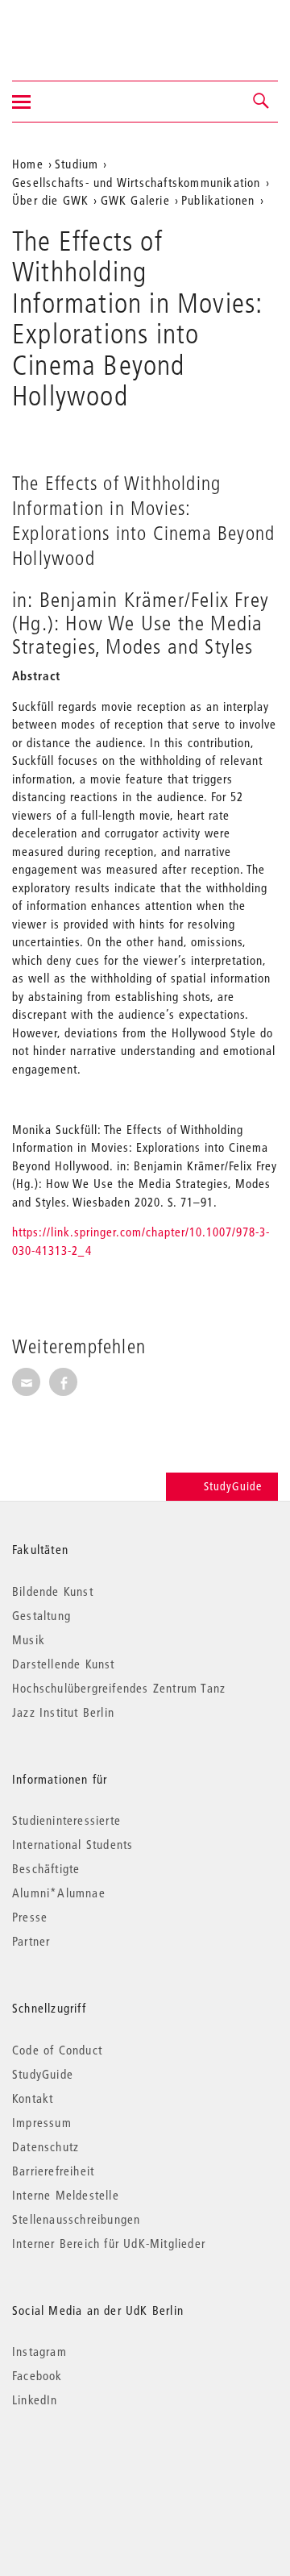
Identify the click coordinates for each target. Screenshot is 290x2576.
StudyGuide (233, 1486)
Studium (77, 164)
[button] (262, 102)
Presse (30, 1917)
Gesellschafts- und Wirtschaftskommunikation (137, 182)
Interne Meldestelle (66, 2195)
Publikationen (218, 200)
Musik (29, 1639)
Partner (31, 1941)
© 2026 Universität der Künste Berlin (96, 2468)
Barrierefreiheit (53, 2171)
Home (28, 164)
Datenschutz (46, 2146)
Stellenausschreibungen (76, 2219)
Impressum (42, 2122)
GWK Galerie (135, 200)
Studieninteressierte (66, 1820)
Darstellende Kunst (64, 1664)
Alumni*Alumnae (59, 1893)
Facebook (37, 2375)
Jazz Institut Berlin (63, 1712)
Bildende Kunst (53, 1591)
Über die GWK (50, 200)
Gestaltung (41, 1615)
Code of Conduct (57, 2050)
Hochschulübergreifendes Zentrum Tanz (119, 1688)
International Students (72, 1844)
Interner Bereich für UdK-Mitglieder (109, 2243)
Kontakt (33, 2098)
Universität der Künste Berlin (75, 30)
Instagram (39, 2351)
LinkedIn (35, 2399)
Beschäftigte (46, 1868)
